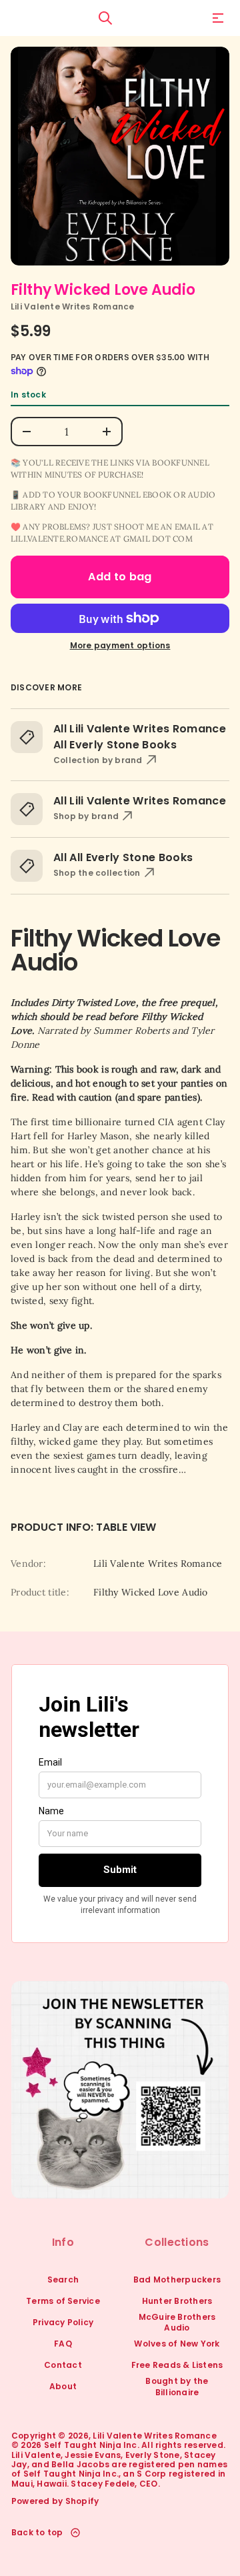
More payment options (120, 646)
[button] (105, 18)
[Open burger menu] (218, 18)
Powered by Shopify (55, 2501)
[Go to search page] (105, 18)
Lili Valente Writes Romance (72, 306)
